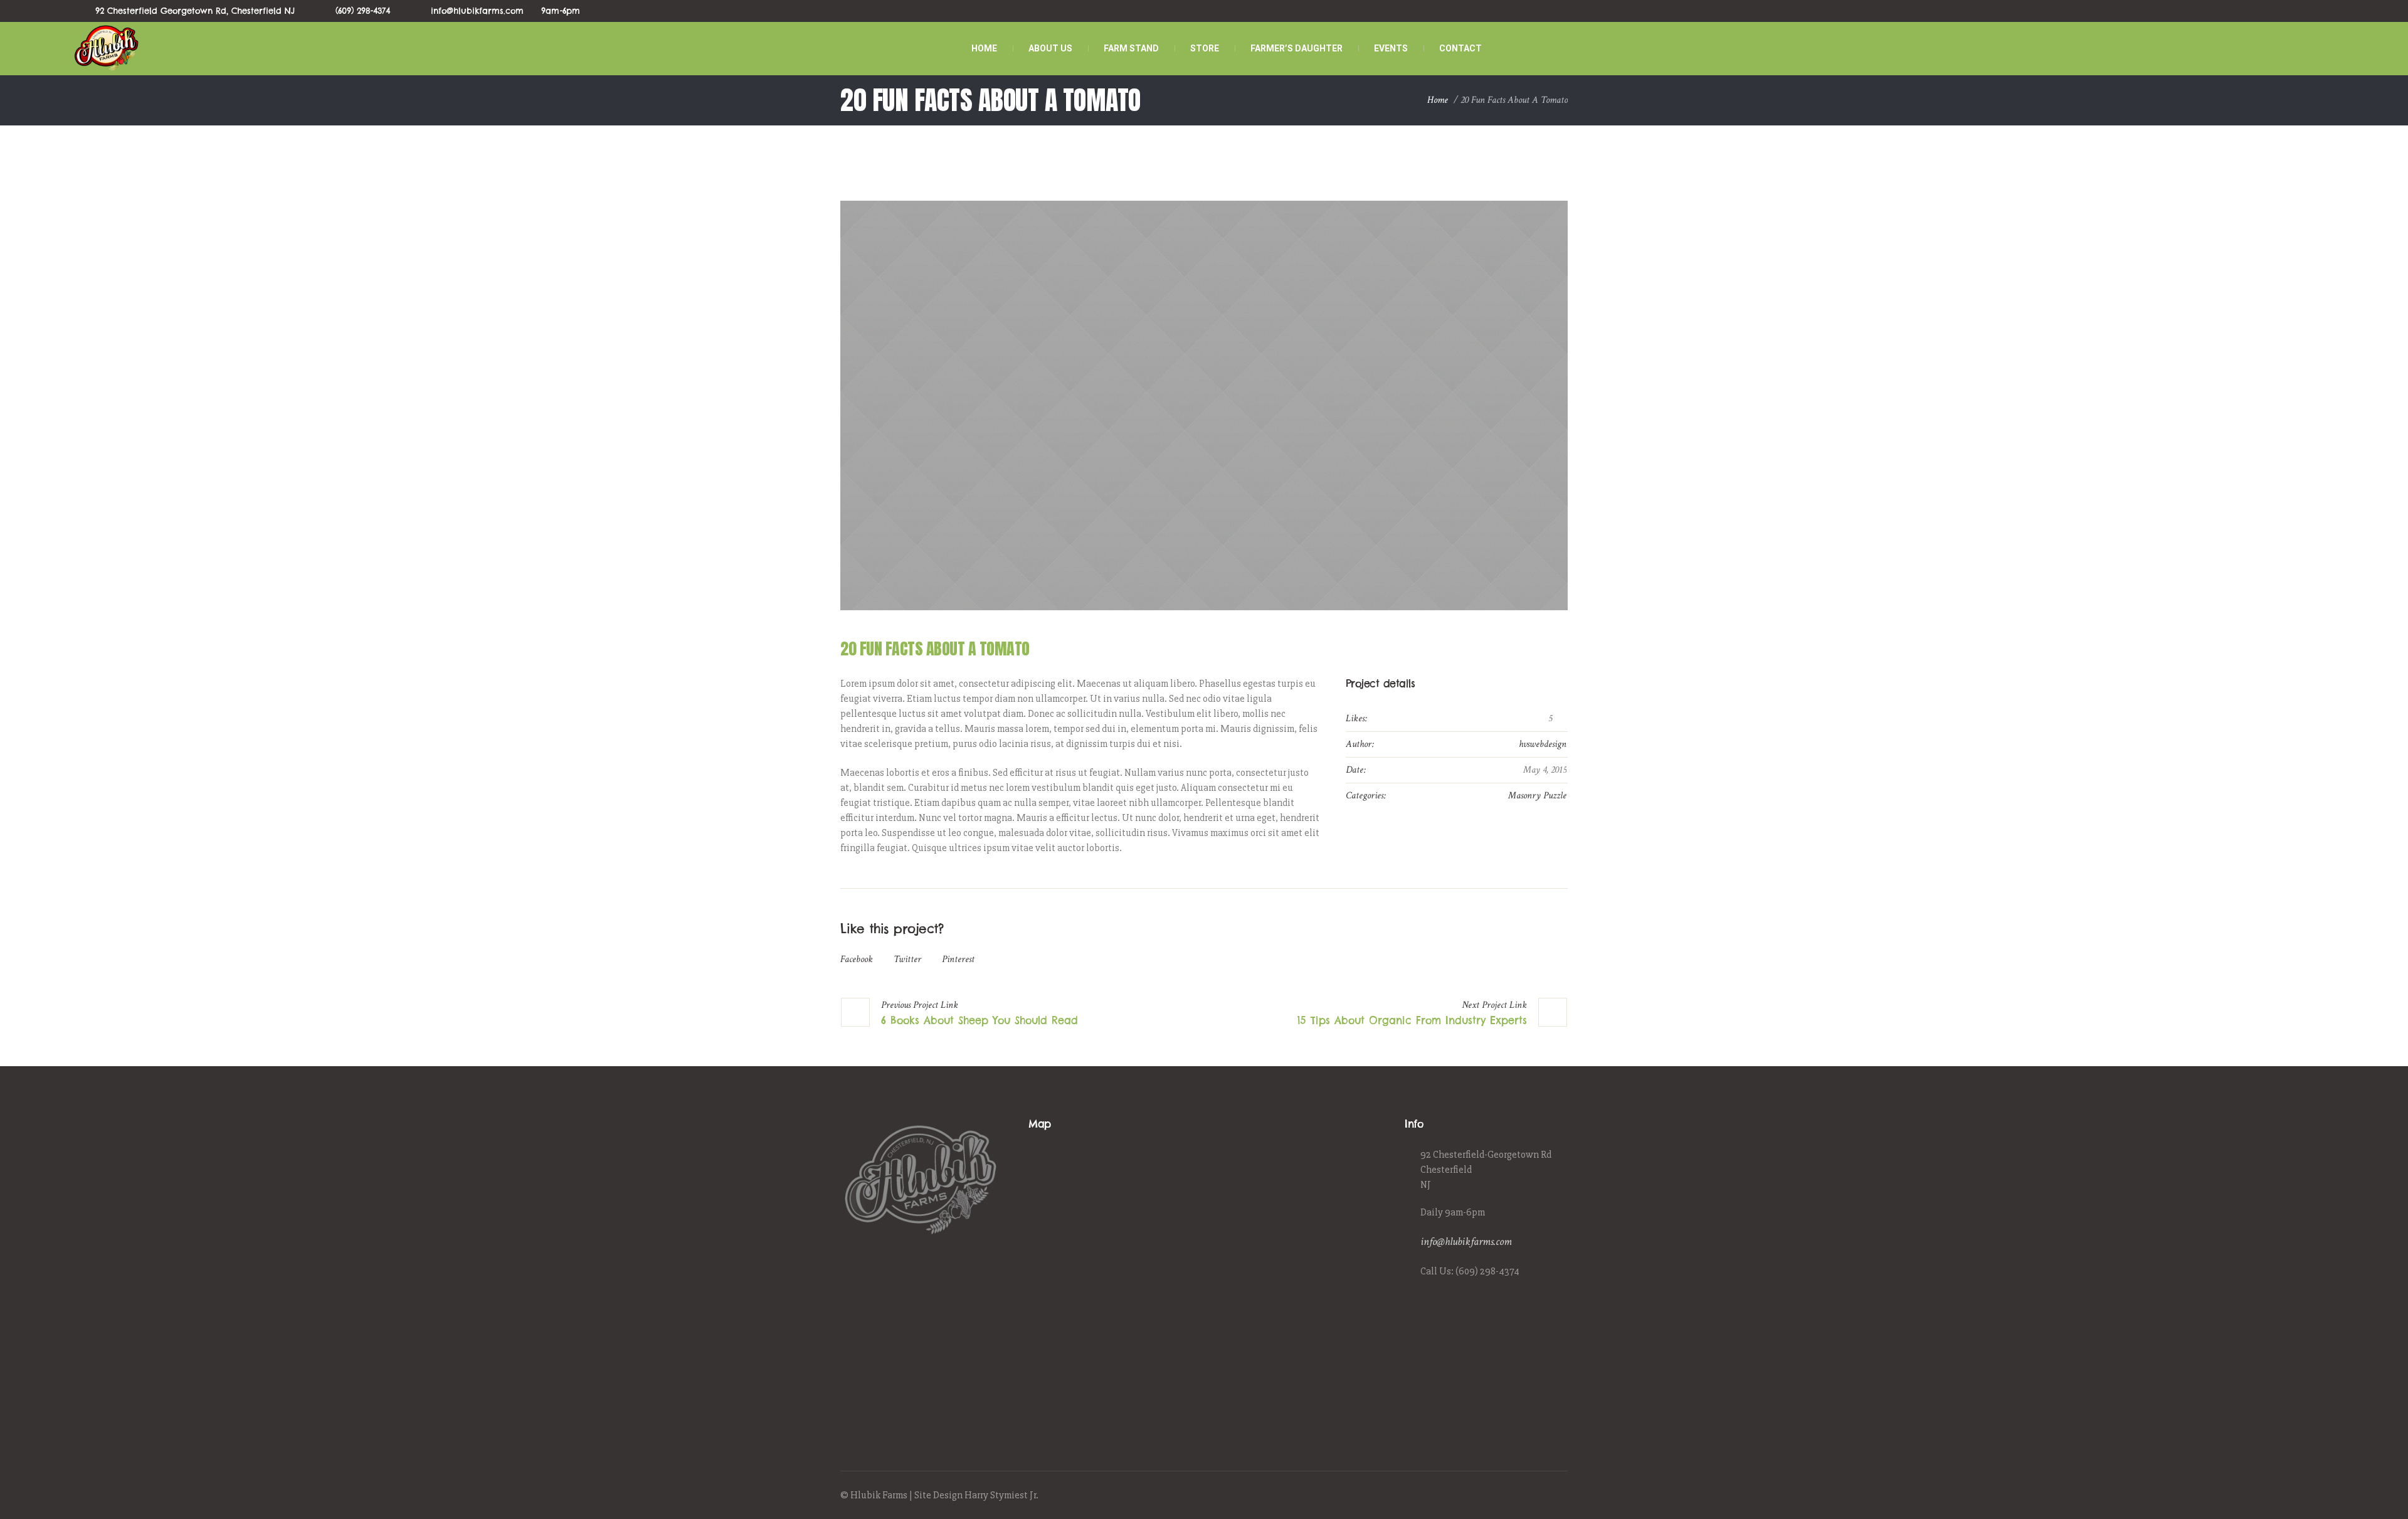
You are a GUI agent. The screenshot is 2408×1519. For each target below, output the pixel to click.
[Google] (1531, 1496)
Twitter (907, 959)
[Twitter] (1545, 1496)
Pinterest (958, 959)
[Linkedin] (1502, 1496)
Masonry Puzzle (1537, 796)
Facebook (857, 959)
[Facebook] (1516, 1496)
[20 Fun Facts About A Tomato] (1204, 405)
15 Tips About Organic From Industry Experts (1412, 1020)
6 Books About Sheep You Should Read (980, 1020)
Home (1438, 100)
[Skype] (1560, 1496)
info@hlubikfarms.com (1466, 1241)
